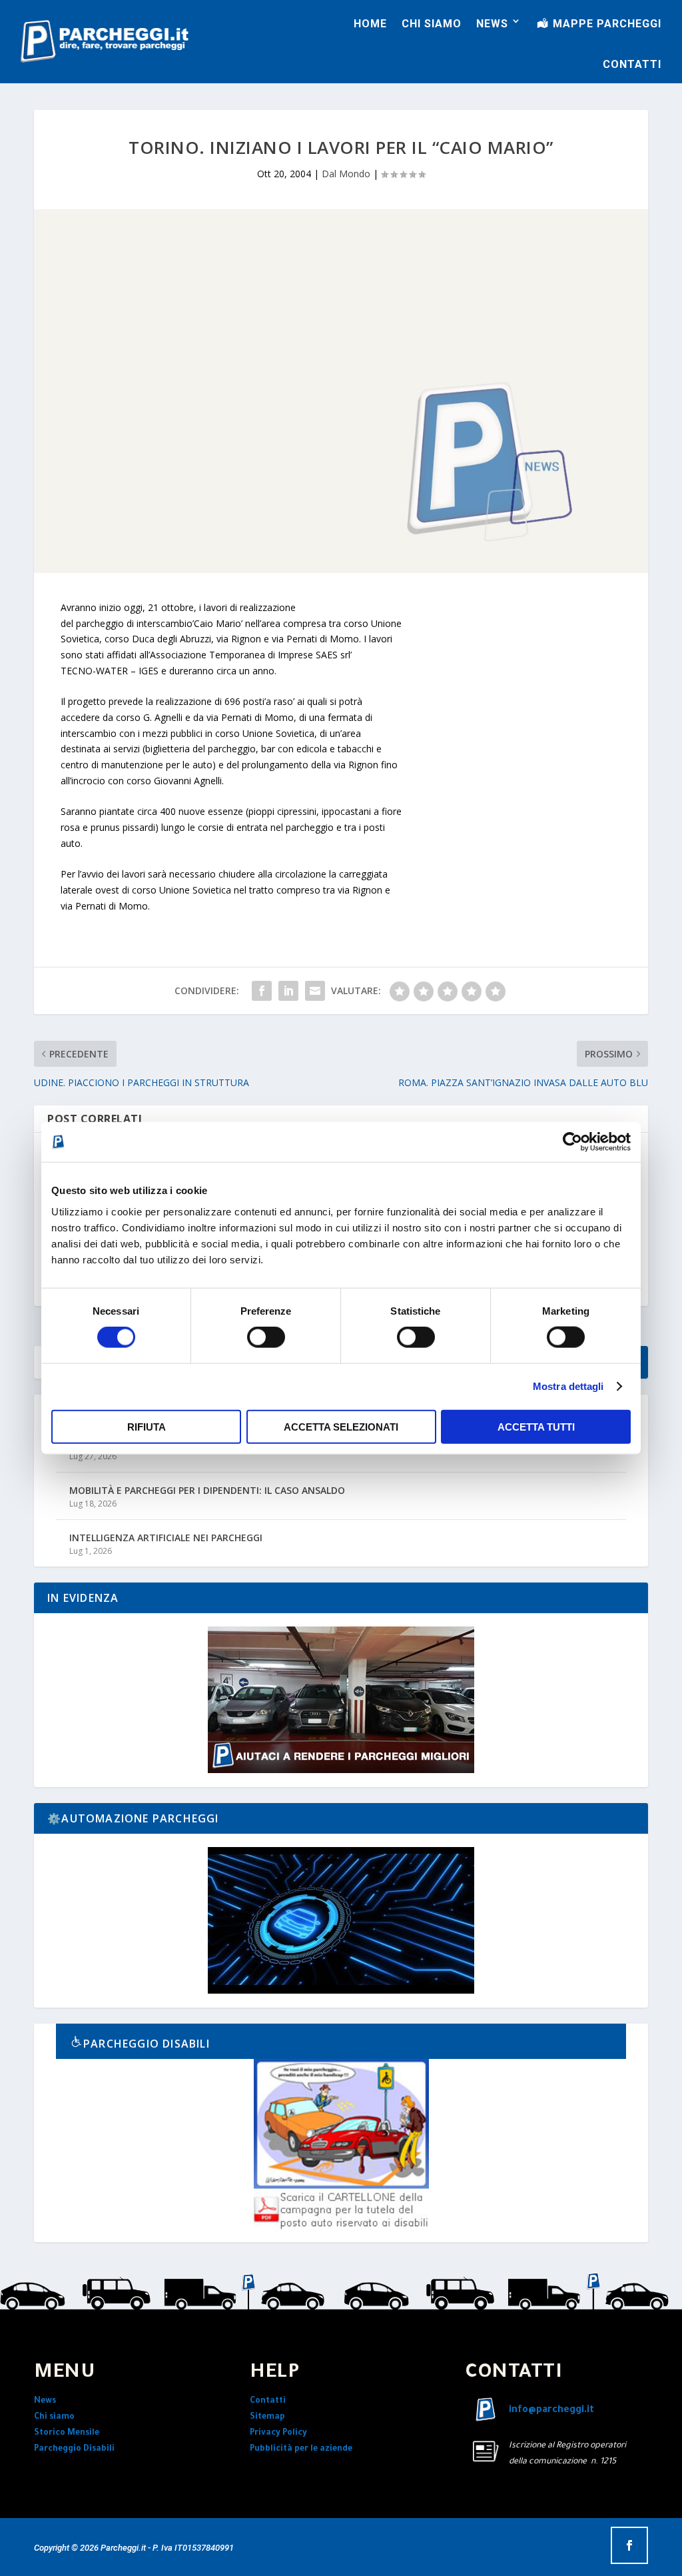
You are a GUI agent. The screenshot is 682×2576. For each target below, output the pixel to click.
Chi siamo (54, 2417)
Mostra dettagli (568, 1386)
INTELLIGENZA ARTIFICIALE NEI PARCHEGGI (166, 1538)
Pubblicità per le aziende (301, 2449)
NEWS (492, 24)
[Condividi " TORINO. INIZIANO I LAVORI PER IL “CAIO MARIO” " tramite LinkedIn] (288, 991)
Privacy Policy (278, 2433)
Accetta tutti (536, 1426)
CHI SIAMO (432, 24)
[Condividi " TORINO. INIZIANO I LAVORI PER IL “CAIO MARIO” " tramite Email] (315, 991)
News (45, 2401)
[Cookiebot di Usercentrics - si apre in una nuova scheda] (572, 1142)
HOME (370, 24)
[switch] (266, 1337)
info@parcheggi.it (551, 2411)
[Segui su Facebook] (629, 2545)
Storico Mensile (67, 2433)
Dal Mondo (346, 174)
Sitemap (267, 2417)
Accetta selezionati (341, 1426)
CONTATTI (632, 64)
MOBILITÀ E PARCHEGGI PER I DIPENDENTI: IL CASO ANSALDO (207, 1490)
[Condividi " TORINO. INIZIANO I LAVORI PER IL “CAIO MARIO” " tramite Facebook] (262, 991)
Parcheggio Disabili (74, 2449)
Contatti (268, 2401)
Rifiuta (147, 1426)
